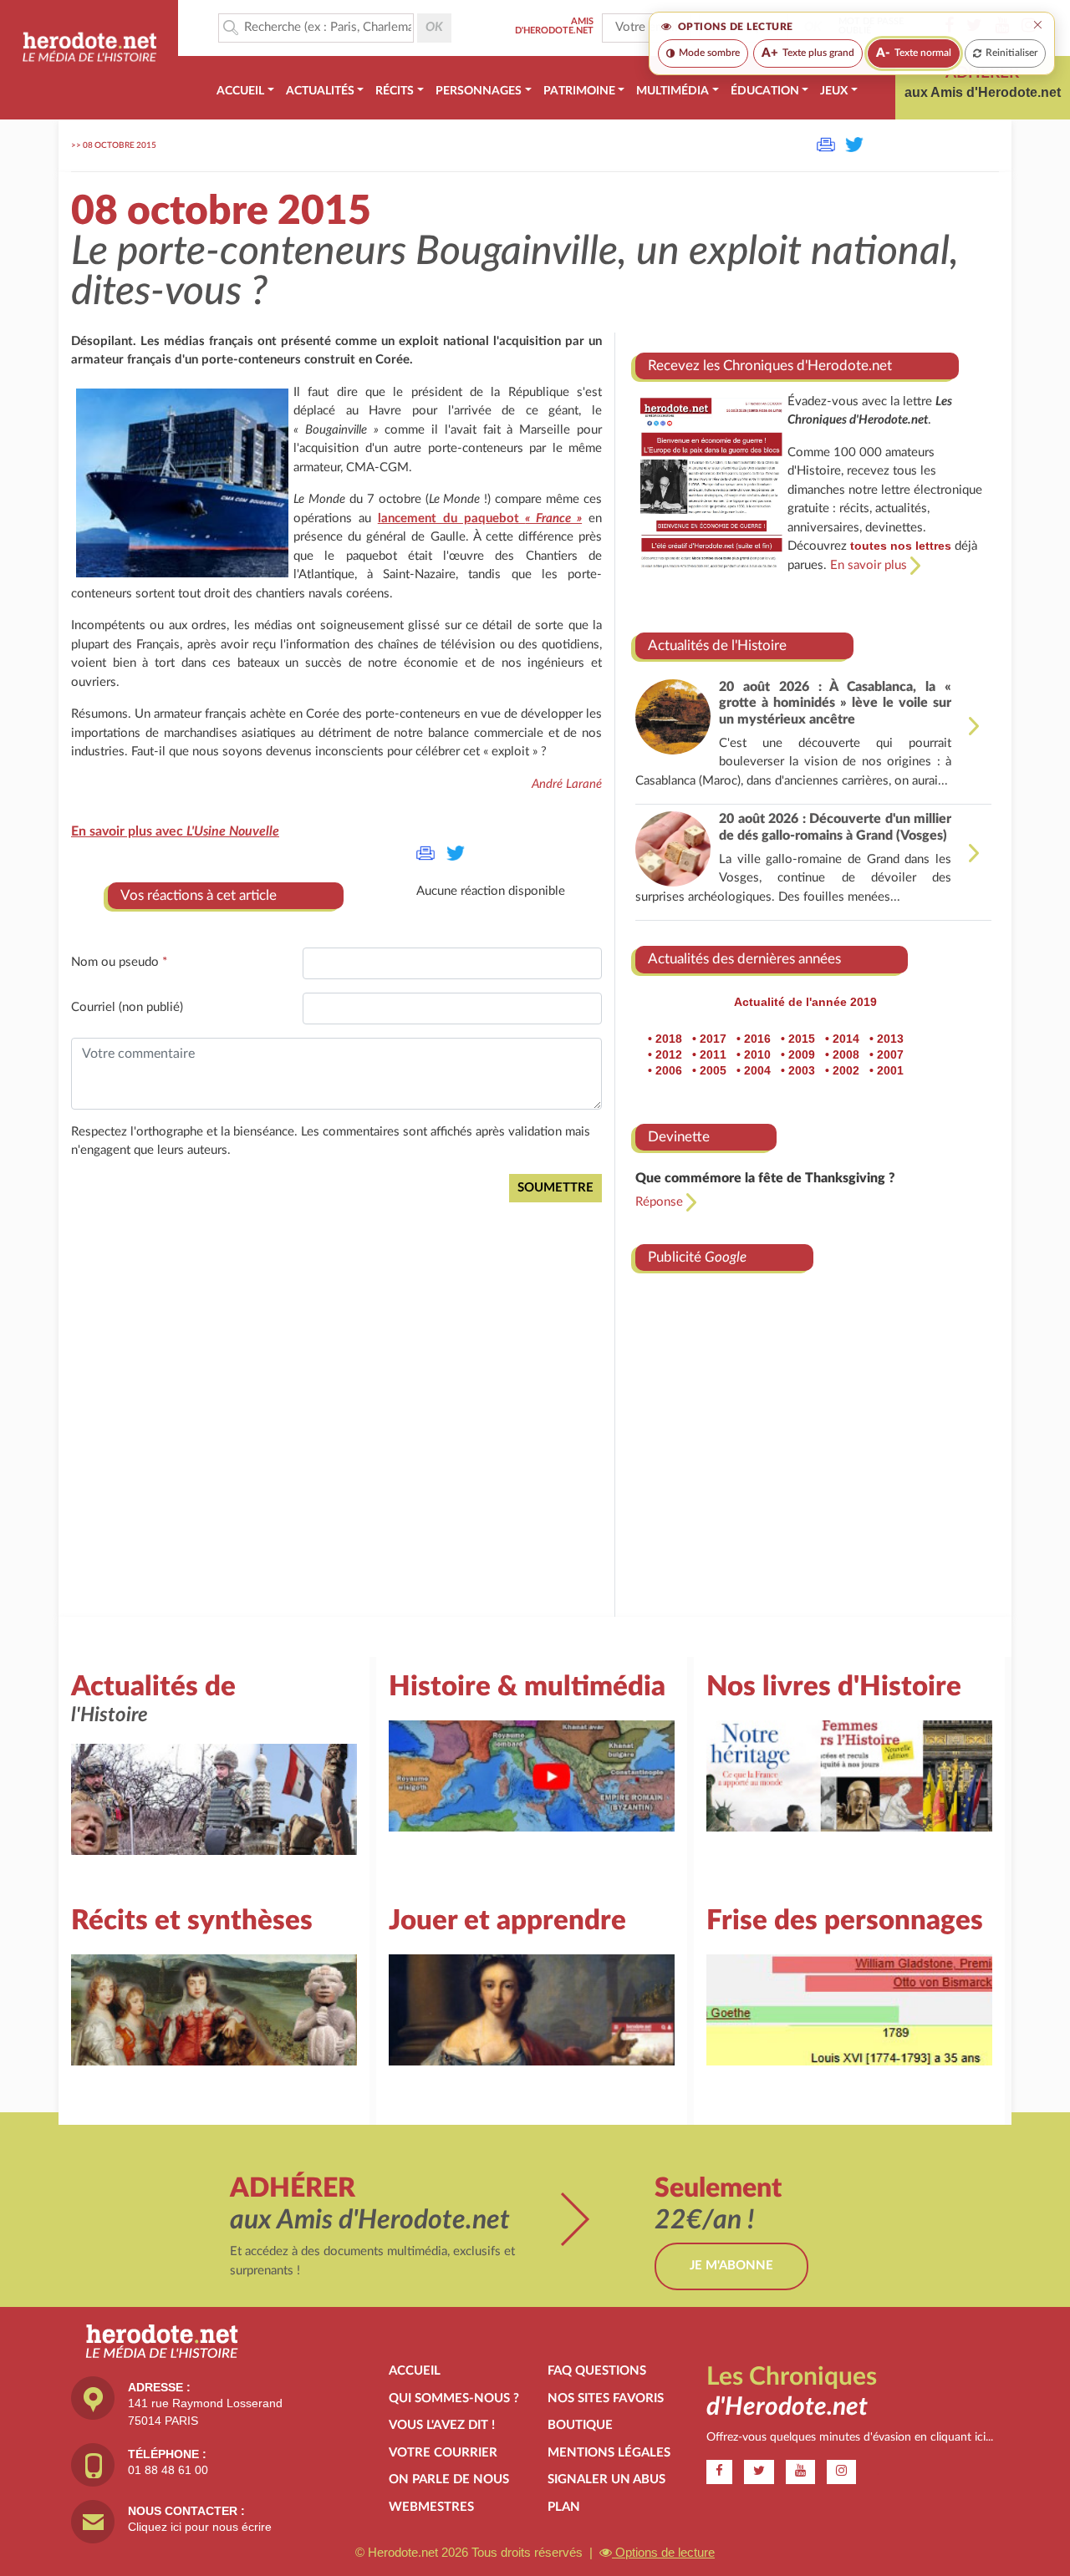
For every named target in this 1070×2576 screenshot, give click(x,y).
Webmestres (431, 2507)
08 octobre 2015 (120, 145)
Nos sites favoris (606, 2398)
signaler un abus (606, 2479)
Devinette (679, 1137)
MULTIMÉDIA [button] (673, 91)
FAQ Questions (597, 2371)
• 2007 (887, 1054)
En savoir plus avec (175, 831)
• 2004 (754, 1070)
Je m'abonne (731, 2266)
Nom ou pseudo (119, 962)
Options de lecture (663, 2552)
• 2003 (798, 1070)
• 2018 (665, 1039)
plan (564, 2507)
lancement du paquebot (480, 518)
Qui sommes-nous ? (454, 2398)
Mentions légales (609, 2453)
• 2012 (665, 1054)
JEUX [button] (834, 91)
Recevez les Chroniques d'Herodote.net (770, 366)
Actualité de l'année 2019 (805, 1002)
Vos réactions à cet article (199, 895)
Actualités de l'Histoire (717, 645)
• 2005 (709, 1070)
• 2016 (754, 1039)
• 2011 (709, 1054)
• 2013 (887, 1039)
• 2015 (798, 1039)
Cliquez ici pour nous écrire (200, 2527)
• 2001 (887, 1070)
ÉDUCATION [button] (765, 91)
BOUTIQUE (580, 2425)
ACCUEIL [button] (240, 91)
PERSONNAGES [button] (479, 91)
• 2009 (798, 1054)
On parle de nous (449, 2479)
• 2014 (842, 1039)
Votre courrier (443, 2453)
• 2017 (709, 1039)
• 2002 (842, 1070)
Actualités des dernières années (744, 959)
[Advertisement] (813, 1428)
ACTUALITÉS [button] (320, 91)
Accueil (415, 2371)
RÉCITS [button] (395, 91)
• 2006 (665, 1070)
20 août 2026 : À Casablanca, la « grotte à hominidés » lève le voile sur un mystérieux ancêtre (835, 703)
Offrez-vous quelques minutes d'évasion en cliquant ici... (850, 2437)
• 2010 (754, 1054)
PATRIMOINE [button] (579, 91)
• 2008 (842, 1054)
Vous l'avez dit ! (442, 2425)
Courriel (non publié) (127, 1007)
